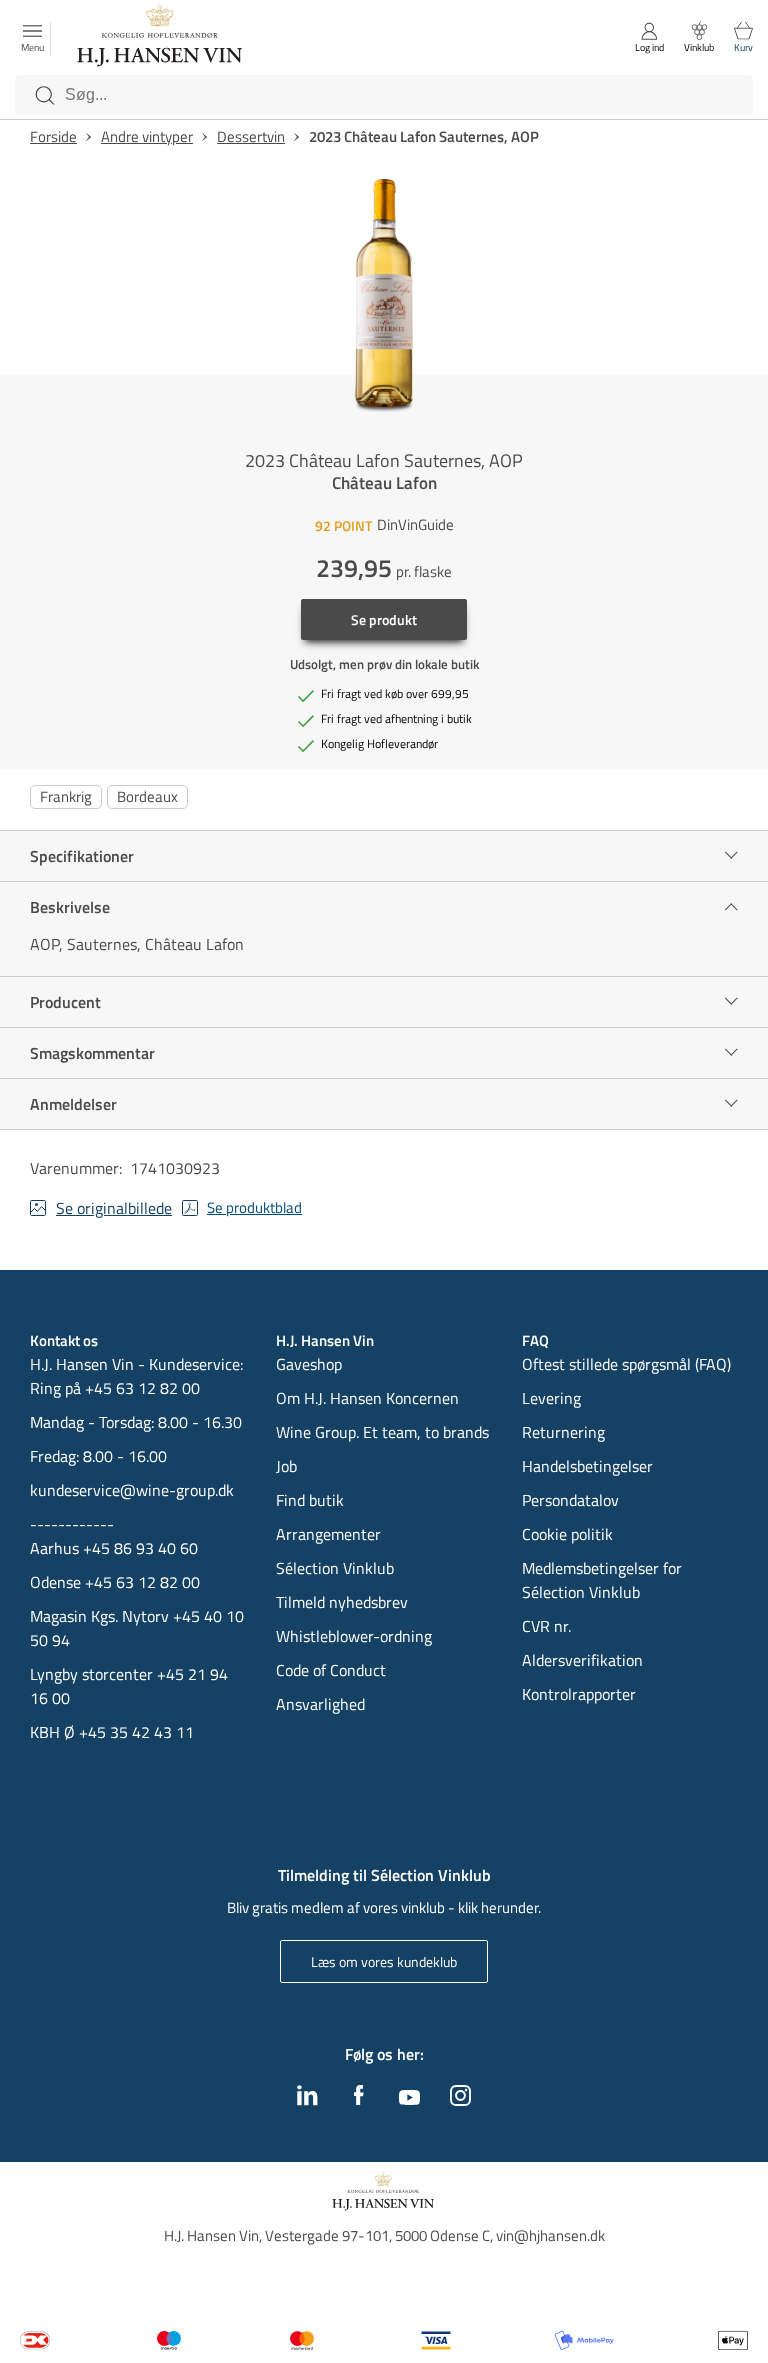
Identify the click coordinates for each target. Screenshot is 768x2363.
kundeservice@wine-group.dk (132, 1490)
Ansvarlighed (320, 1704)
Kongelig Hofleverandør (379, 744)
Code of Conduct (331, 1670)
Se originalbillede (114, 1208)
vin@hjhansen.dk (550, 2235)
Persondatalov (570, 1500)
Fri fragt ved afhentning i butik (396, 719)
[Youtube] (409, 2099)
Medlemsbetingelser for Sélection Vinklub (602, 1580)
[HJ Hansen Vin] (161, 38)
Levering (551, 1398)
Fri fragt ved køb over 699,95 (395, 694)
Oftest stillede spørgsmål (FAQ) (626, 1364)
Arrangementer (328, 1534)
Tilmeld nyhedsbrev (342, 1602)
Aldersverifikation (582, 1660)
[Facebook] (359, 2100)
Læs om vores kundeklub (384, 1961)
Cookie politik (569, 1534)
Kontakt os (64, 1341)
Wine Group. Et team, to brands (382, 1432)
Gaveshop (309, 1364)
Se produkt (384, 619)
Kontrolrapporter (579, 1694)
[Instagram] (460, 2100)
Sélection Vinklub (335, 1568)
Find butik (310, 1500)
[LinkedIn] (307, 2100)
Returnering (563, 1432)
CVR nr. (546, 1626)
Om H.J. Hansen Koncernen (367, 1398)
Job (286, 1466)
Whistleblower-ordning (354, 1636)
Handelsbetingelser (587, 1466)
